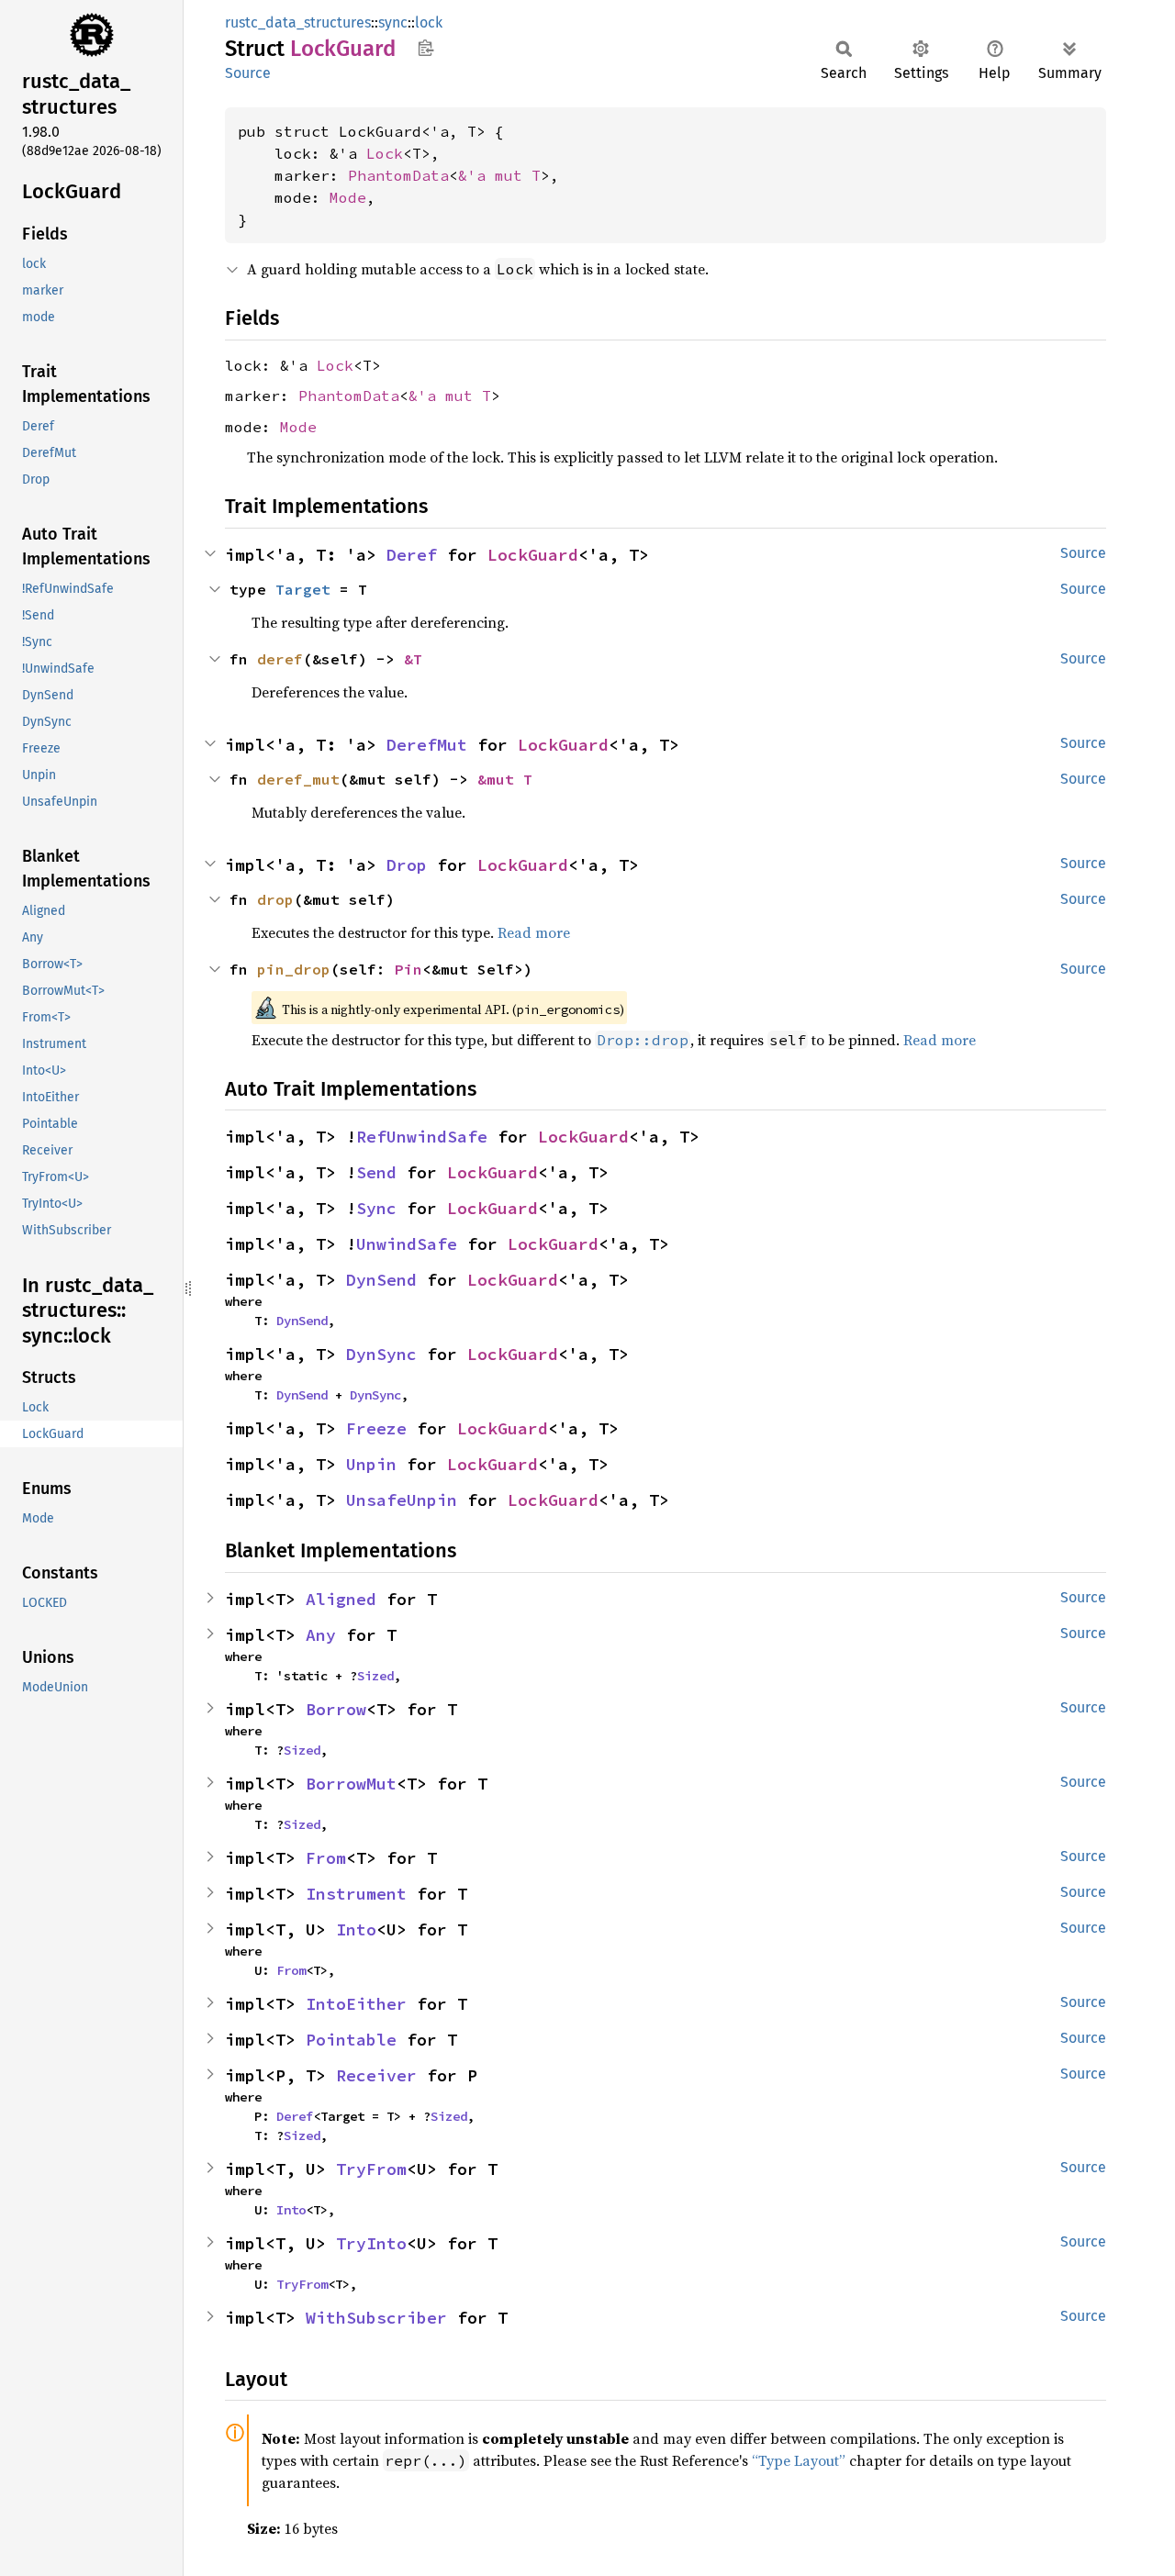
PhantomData (398, 175)
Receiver (376, 2075)
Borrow (336, 1709)
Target (303, 589)
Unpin (371, 1464)
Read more (534, 932)
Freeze (376, 1428)
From (326, 1858)
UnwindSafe (407, 1244)
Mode (348, 197)
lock (429, 22)
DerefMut (427, 745)
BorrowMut (351, 1784)
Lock (385, 153)
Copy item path (425, 48)
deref (280, 659)
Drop (407, 865)
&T (413, 659)
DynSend (381, 1280)
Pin (408, 969)
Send (376, 1172)
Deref (412, 555)
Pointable (351, 2040)
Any (321, 1635)
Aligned (341, 1599)
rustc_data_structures (298, 22)
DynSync (381, 1354)
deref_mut (298, 779)
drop (275, 899)
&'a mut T (499, 175)
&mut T (505, 779)
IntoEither (356, 2004)
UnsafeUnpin (402, 1500)
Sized (375, 1676)
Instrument (356, 1894)
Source (248, 73)
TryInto (371, 2243)
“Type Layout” (799, 2460)
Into (356, 1929)
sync (393, 22)
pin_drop (294, 969)
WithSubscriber (376, 2318)
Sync (376, 1208)
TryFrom (371, 2169)
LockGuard (533, 555)
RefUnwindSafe (422, 1137)
